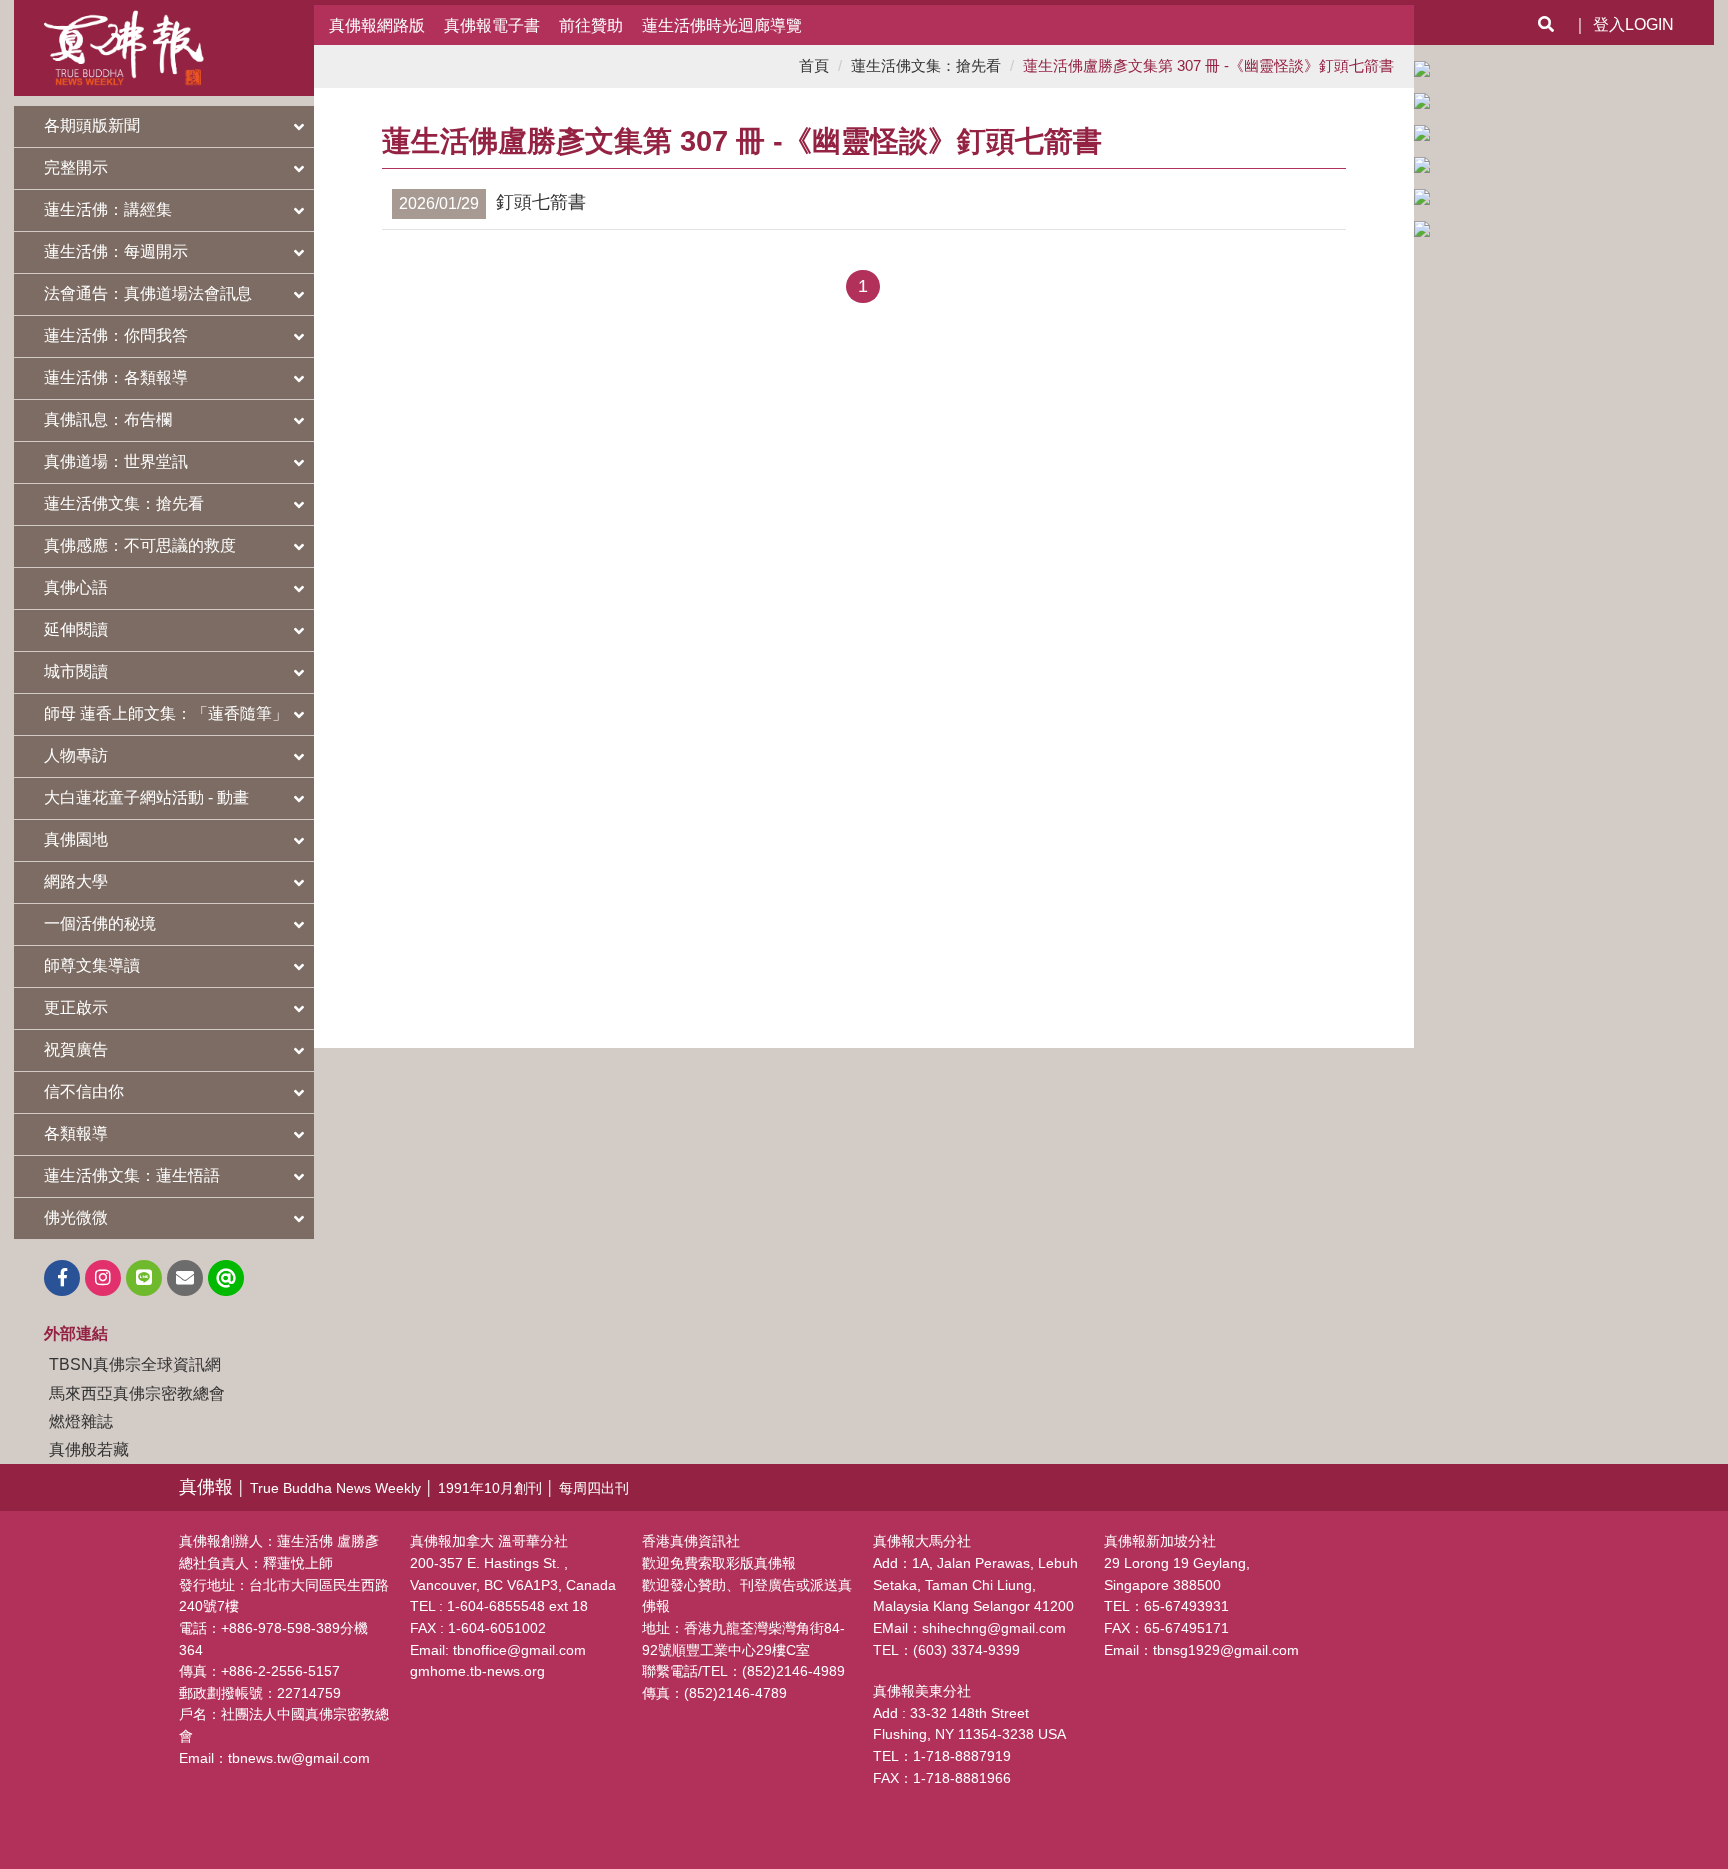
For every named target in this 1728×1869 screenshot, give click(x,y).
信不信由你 (84, 1091)
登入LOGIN (1633, 24)
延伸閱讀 (76, 629)
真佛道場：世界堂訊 (116, 461)
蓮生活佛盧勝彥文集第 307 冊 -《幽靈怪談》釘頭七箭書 (1208, 65)
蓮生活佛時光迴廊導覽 (722, 25)
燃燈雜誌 (81, 1421)
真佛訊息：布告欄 (108, 419)
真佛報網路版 (377, 25)
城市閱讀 (76, 671)
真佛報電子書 (492, 25)
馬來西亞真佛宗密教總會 (137, 1393)
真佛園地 (76, 839)
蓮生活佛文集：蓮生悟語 (132, 1175)
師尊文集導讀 (92, 965)
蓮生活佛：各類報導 (116, 377)
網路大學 (76, 881)
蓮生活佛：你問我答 (116, 335)
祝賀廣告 (76, 1049)
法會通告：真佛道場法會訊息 (148, 293)
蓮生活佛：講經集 (108, 209)
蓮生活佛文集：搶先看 (124, 503)
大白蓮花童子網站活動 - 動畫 (146, 797)
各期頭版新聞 (92, 125)
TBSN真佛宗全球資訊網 (135, 1364)
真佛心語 (76, 587)
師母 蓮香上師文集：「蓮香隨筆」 (166, 713)
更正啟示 (76, 1007)
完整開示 (76, 167)
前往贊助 (591, 25)
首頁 (814, 65)
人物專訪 (76, 755)
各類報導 (76, 1133)
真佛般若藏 (89, 1449)
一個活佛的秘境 (100, 923)
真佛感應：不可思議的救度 (140, 545)
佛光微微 (76, 1217)
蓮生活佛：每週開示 (116, 251)
